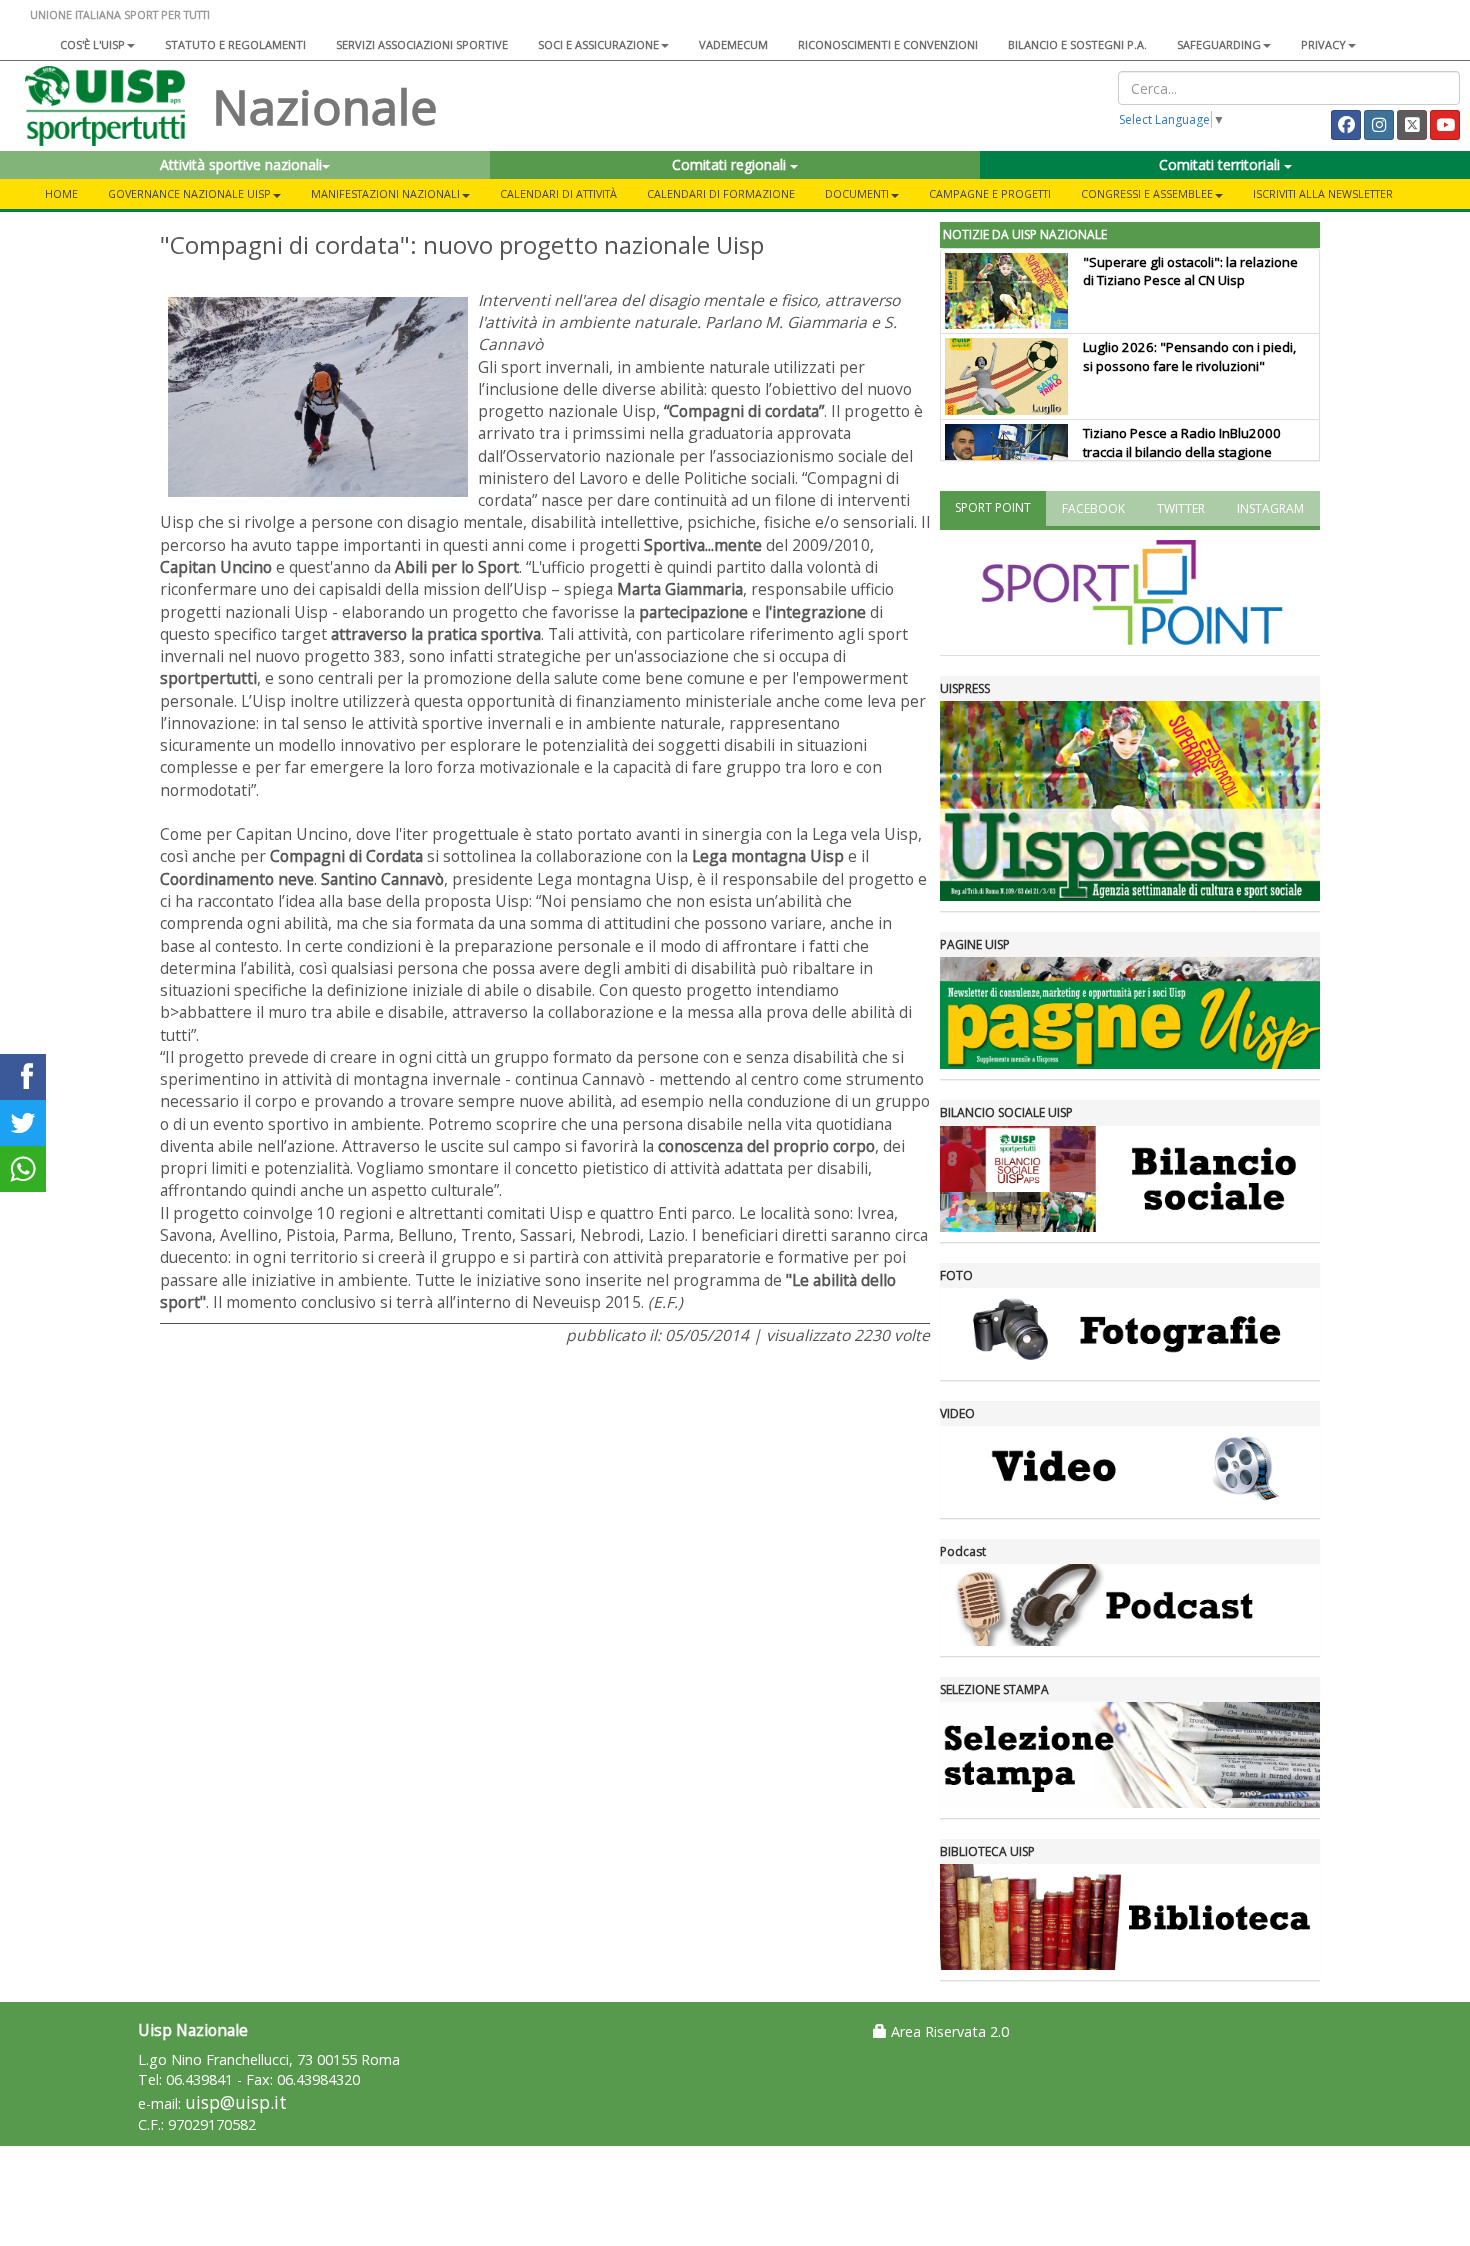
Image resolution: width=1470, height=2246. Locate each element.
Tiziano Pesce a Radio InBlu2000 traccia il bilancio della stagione (1182, 442)
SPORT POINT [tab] (993, 507)
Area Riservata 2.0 (948, 2031)
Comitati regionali (731, 164)
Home (61, 193)
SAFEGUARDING (1219, 44)
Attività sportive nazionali (241, 164)
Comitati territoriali (1221, 164)
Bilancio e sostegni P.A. (1077, 44)
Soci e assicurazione (598, 44)
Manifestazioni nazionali (385, 193)
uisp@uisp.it (236, 2102)
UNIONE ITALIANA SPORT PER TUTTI (120, 14)
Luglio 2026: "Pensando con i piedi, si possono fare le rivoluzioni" (1189, 356)
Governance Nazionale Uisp (189, 193)
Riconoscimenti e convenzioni (888, 44)
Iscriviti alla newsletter (1323, 193)
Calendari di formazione (721, 193)
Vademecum (733, 44)
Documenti (857, 193)
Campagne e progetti (990, 193)
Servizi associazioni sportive (422, 44)
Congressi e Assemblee (1147, 193)
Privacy (1323, 44)
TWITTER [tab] (1181, 508)
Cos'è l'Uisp (92, 44)
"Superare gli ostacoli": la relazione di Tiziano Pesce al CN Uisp (1190, 271)
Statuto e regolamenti (235, 44)
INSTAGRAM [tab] (1270, 508)
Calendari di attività (558, 193)
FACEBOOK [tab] (1093, 508)
